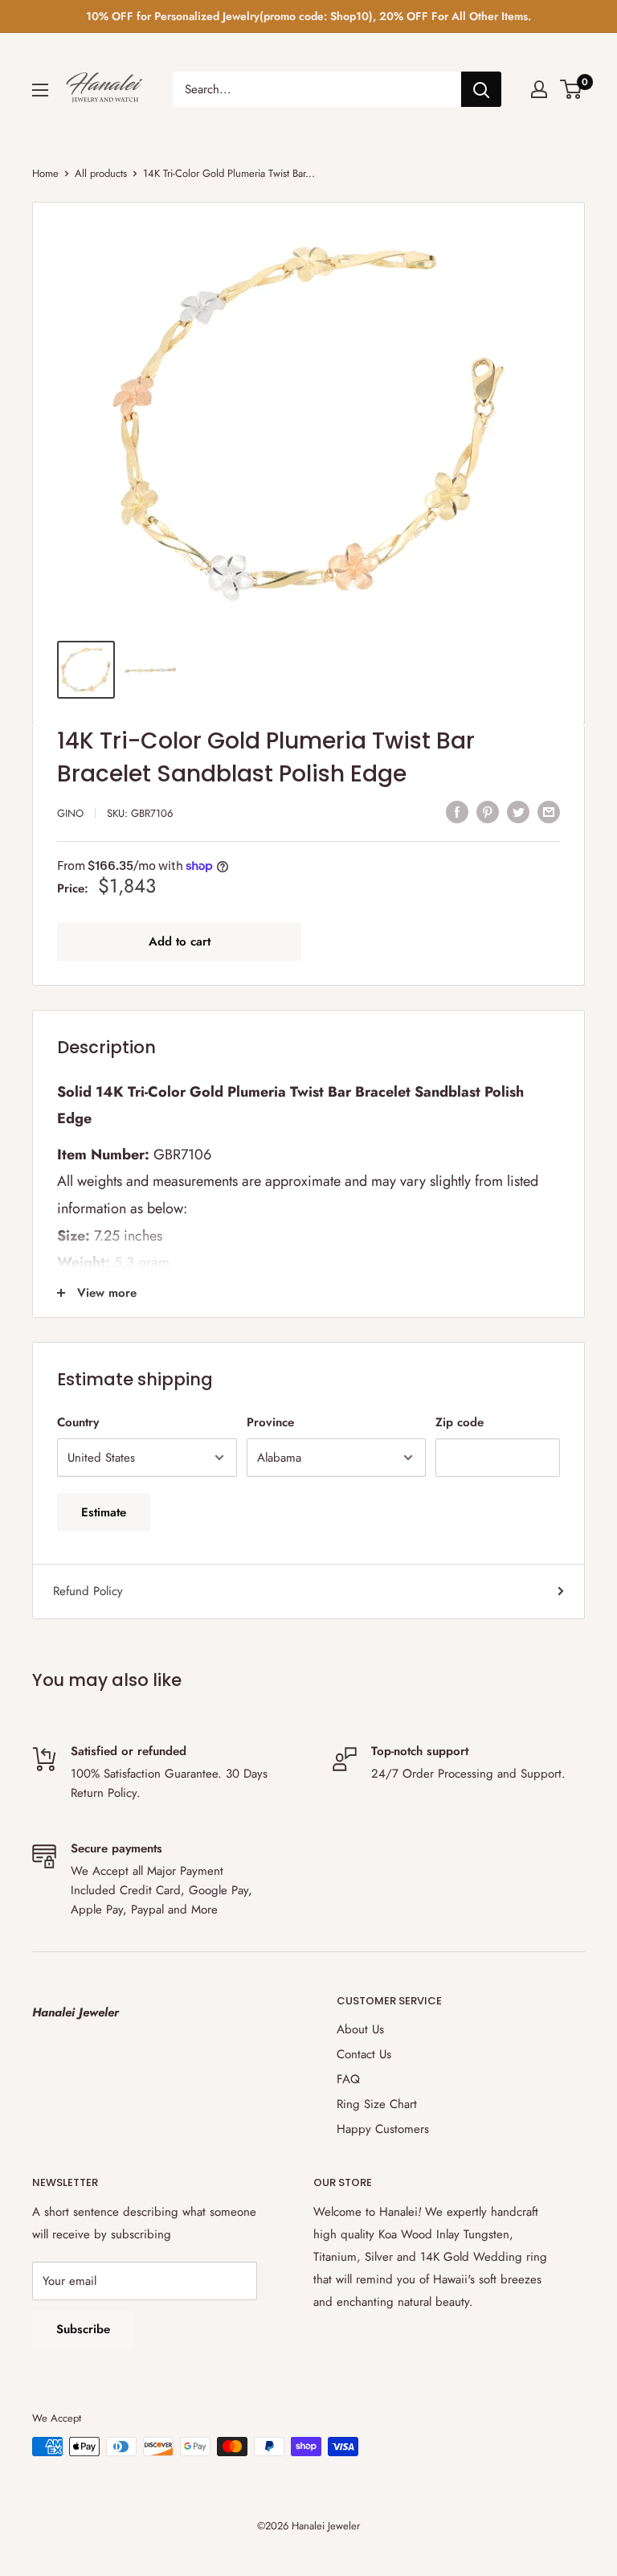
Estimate (104, 1512)
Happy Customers (383, 2129)
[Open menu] (40, 90)
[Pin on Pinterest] (488, 811)
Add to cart (180, 941)
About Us (360, 2029)
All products (101, 173)
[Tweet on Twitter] (518, 811)
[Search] (481, 89)
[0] (572, 89)
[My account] (539, 89)
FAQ (348, 2079)
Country (78, 1422)
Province (270, 1422)
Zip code (460, 1422)
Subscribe (83, 2329)
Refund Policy (88, 1591)
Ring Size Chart (377, 2104)
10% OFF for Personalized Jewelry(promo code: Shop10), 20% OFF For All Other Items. (308, 16)
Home (45, 173)
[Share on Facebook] (457, 811)
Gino (70, 813)
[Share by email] (549, 811)
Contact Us (364, 2054)
